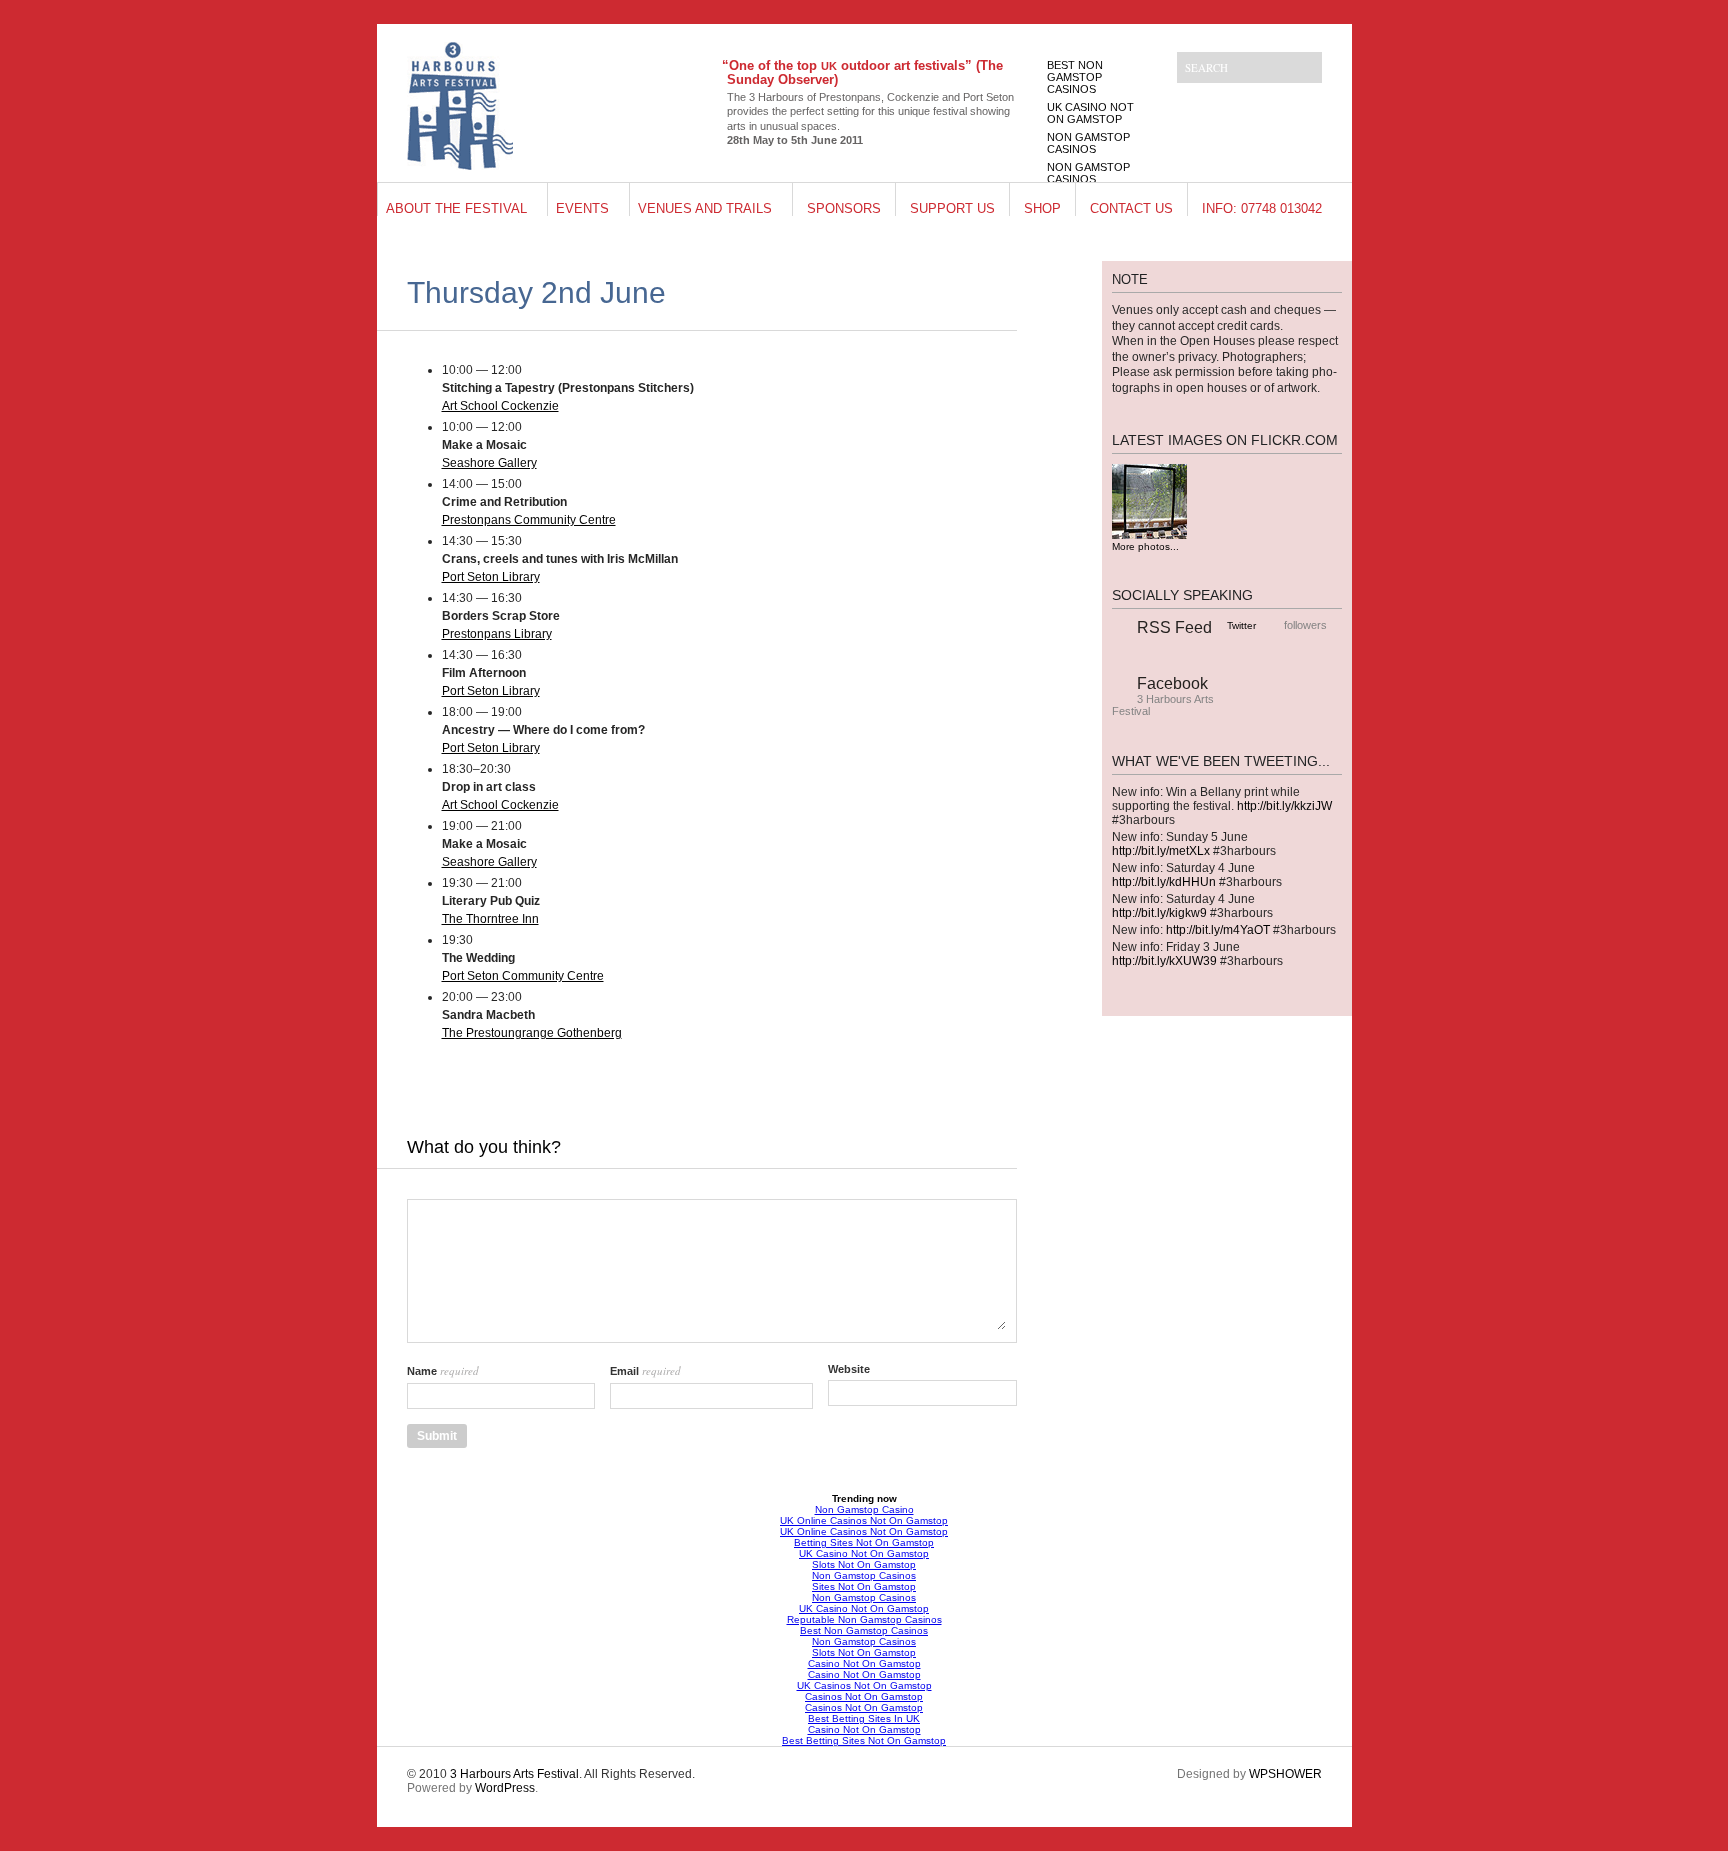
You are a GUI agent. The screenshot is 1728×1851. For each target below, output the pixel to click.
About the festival (456, 208)
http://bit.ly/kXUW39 (1164, 961)
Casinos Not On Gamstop (864, 1696)
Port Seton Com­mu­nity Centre (523, 976)
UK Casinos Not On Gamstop (864, 1685)
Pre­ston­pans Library (497, 634)
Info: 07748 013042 (1262, 208)
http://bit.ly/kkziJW (1284, 806)
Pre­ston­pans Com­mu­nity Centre (529, 520)
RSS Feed (1174, 627)
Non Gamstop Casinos (1088, 143)
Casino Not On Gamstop (864, 1663)
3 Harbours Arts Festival (514, 1774)
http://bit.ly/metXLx (1161, 851)
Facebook (1172, 683)
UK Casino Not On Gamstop (1090, 113)
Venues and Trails (705, 208)
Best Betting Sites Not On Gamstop (864, 1740)
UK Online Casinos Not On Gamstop (864, 1520)
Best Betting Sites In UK (864, 1718)
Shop (1042, 208)
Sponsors (844, 208)
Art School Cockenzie (500, 406)
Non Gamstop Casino (864, 1509)
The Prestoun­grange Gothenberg (532, 1033)
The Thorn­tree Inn (490, 919)
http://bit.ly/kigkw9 (1159, 913)
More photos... (1145, 546)
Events (582, 208)
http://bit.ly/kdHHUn (1164, 882)
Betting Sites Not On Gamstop (864, 1542)
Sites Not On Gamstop (864, 1586)
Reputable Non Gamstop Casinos (864, 1619)
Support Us (952, 208)
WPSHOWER (1285, 1774)
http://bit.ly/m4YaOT (1218, 930)
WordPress (505, 1788)
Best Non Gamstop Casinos (1075, 77)
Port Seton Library (491, 577)
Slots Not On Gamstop (864, 1564)
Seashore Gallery (489, 463)
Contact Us (1131, 208)
